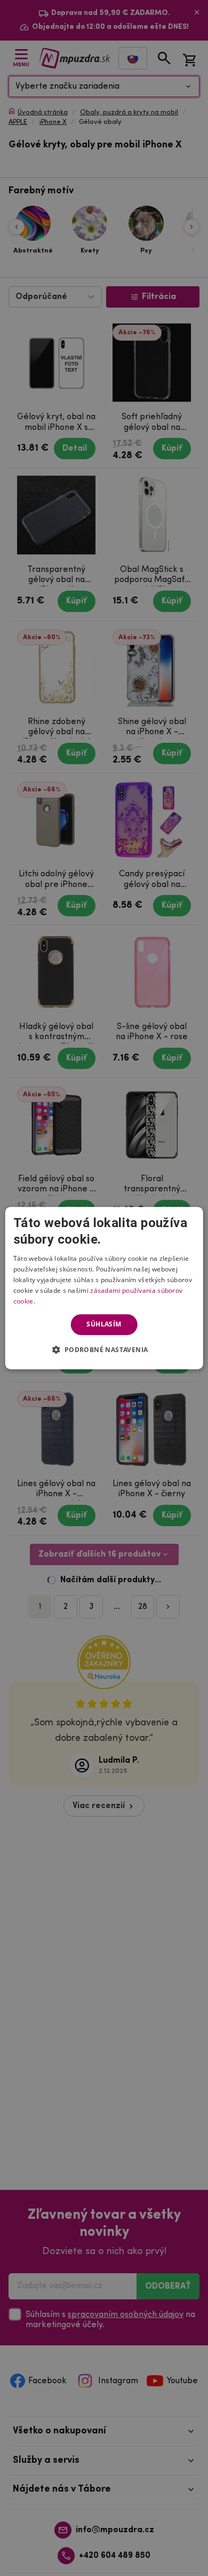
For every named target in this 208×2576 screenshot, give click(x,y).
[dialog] (104, 1288)
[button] (104, 1349)
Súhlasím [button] (104, 1324)
